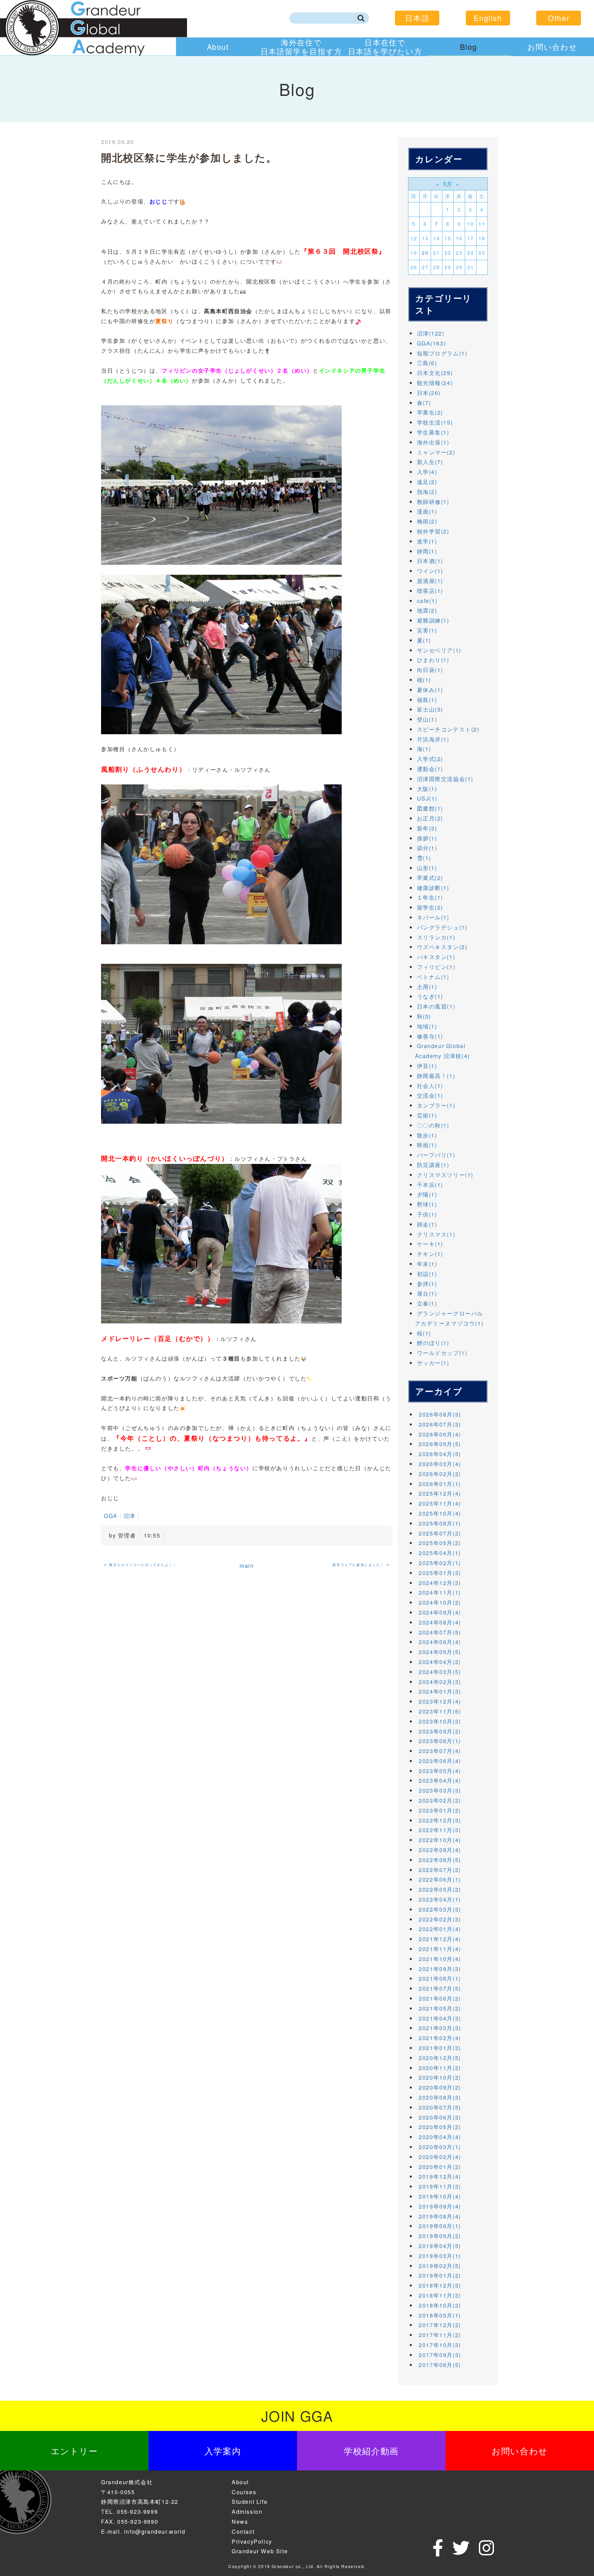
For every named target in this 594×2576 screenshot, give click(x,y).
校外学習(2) (433, 531)
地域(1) (427, 1026)
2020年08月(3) (440, 2097)
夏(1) (424, 640)
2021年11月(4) (440, 1949)
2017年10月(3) (440, 2345)
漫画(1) (427, 511)
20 (425, 253)
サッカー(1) (433, 1363)
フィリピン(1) (436, 967)
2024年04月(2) (440, 1662)
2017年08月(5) (440, 2365)
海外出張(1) (433, 442)
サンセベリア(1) (439, 650)
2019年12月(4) (440, 2176)
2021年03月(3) (440, 2028)
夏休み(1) (430, 690)
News (240, 2522)
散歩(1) (427, 1135)
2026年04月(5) (440, 1454)
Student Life (250, 2502)
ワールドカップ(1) (442, 1353)
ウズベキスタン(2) (442, 947)
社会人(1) (430, 1086)
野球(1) (427, 1204)
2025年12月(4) (440, 1493)
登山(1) (427, 719)
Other (559, 18)
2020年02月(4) (440, 2157)
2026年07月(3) (440, 1424)
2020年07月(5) (440, 2107)
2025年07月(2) (440, 1533)
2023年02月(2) (440, 1800)
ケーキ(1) (430, 1244)
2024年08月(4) (440, 1622)
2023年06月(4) (440, 1761)
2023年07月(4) (440, 1751)
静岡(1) (427, 551)
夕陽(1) (427, 1194)
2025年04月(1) (440, 1553)
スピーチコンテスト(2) (448, 729)
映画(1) (427, 1145)
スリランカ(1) (436, 937)
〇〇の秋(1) (433, 1125)
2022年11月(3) (440, 1830)
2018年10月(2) (440, 2305)
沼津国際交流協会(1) (445, 779)
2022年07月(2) (440, 1870)
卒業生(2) (430, 412)
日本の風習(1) (436, 1006)
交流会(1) (430, 1095)
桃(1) (424, 680)
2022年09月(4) (440, 1850)
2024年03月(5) (440, 1672)
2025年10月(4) (440, 1513)
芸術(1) (427, 1115)
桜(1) (424, 1333)
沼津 (129, 1516)
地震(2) (427, 610)
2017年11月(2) (440, 2335)
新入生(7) (430, 462)
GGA (111, 1516)
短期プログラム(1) (442, 353)
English (488, 18)
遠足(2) (427, 482)
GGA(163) (432, 343)
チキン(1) (430, 1254)
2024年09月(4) (440, 1612)
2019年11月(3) (440, 2186)
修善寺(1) (430, 1036)
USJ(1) (427, 798)
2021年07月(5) (440, 1988)
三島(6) (427, 363)
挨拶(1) (427, 838)
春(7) (424, 403)
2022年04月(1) (440, 1899)
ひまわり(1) (433, 660)
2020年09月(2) (440, 2087)
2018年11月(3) (440, 2295)
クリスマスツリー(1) (445, 1175)
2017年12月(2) (440, 2325)
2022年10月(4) (440, 1840)
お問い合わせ (552, 47)
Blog (468, 47)
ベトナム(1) (433, 977)
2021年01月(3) (440, 2048)
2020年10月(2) (440, 2077)
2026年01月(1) (440, 1484)
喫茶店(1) (430, 591)
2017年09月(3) (440, 2355)
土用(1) (427, 987)
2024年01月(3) (440, 1691)
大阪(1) (427, 789)
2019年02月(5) (440, 2266)
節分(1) (427, 848)
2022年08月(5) (440, 1860)
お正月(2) (430, 818)
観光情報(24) (435, 383)
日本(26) (429, 393)
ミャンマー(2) (436, 452)
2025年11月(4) (440, 1503)
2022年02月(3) (440, 1919)
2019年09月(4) (440, 2206)
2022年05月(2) (440, 1889)
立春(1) (427, 1303)
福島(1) (427, 700)
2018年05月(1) (440, 2315)
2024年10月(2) (440, 1602)
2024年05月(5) (440, 1652)
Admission (247, 2512)
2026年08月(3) (440, 1414)
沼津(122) (431, 333)
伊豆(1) (427, 1066)
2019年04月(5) (440, 2246)
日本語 (417, 18)
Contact (243, 2531)
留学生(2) (430, 907)
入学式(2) (430, 759)
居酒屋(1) (430, 581)
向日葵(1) (430, 670)
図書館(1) (430, 808)
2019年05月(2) (440, 2236)
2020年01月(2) (440, 2167)
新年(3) (427, 828)
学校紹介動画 (371, 2451)
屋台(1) (427, 1293)
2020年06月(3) (440, 2117)
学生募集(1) (433, 432)
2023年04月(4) (440, 1780)
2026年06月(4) (440, 1434)
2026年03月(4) (440, 1464)
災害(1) (427, 630)
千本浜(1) (430, 1185)
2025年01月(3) (440, 1573)
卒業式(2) (430, 878)
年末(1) (427, 1264)
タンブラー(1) (436, 1105)
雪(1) (424, 858)
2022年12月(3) (440, 1820)
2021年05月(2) (440, 2008)
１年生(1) (430, 897)
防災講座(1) (433, 1165)
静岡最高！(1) (436, 1076)
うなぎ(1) (430, 996)
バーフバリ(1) (436, 1155)
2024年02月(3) (440, 1682)
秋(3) (424, 1016)
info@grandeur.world (155, 2531)
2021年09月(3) (440, 1969)
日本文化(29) (435, 373)
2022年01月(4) (440, 1929)
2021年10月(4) (440, 1959)
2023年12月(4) (440, 1701)
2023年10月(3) (440, 1721)
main (247, 1566)
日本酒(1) (430, 561)
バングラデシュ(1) (442, 927)
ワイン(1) (430, 571)
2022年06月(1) (440, 1879)
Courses (244, 2492)
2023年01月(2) (440, 1810)
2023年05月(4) (440, 1771)
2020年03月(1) (440, 2147)
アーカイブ (439, 1391)
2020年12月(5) (440, 2058)
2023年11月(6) (440, 1711)
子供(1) (427, 1214)
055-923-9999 (137, 2512)
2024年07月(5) (440, 1632)
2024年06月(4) (440, 1642)
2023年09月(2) (440, 1731)
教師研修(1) (433, 502)
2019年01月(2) (440, 2275)
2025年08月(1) (440, 1523)
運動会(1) (430, 769)
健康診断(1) (433, 888)
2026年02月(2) (440, 1474)
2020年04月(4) (440, 2137)
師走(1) (427, 1224)
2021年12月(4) (440, 1939)
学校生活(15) (435, 422)
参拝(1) (427, 1284)
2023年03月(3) (440, 1790)
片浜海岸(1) (433, 739)
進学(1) (427, 541)
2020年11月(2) (440, 2068)
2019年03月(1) (440, 2256)
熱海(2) (427, 492)
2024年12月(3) (440, 1583)
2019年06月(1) (440, 2226)
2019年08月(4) (440, 2216)
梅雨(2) (427, 521)
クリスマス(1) (436, 1234)
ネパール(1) (433, 917)
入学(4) (427, 472)
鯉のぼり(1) (433, 1343)
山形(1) (427, 868)
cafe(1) (427, 601)
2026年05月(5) (440, 1444)
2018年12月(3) (440, 2285)
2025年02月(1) (440, 1563)
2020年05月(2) (440, 2127)
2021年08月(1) (440, 1978)
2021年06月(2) (440, 1998)
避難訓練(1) (433, 620)
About (218, 47)
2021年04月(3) (440, 2018)
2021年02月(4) (440, 2038)
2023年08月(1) (440, 1741)
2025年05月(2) (440, 1543)
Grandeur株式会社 (127, 2482)
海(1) (424, 749)
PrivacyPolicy (252, 2541)
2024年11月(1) (440, 1592)
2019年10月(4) (440, 2196)
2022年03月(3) (440, 1909)
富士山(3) (430, 709)
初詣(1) (427, 1274)
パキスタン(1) (436, 957)
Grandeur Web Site (260, 2551)
